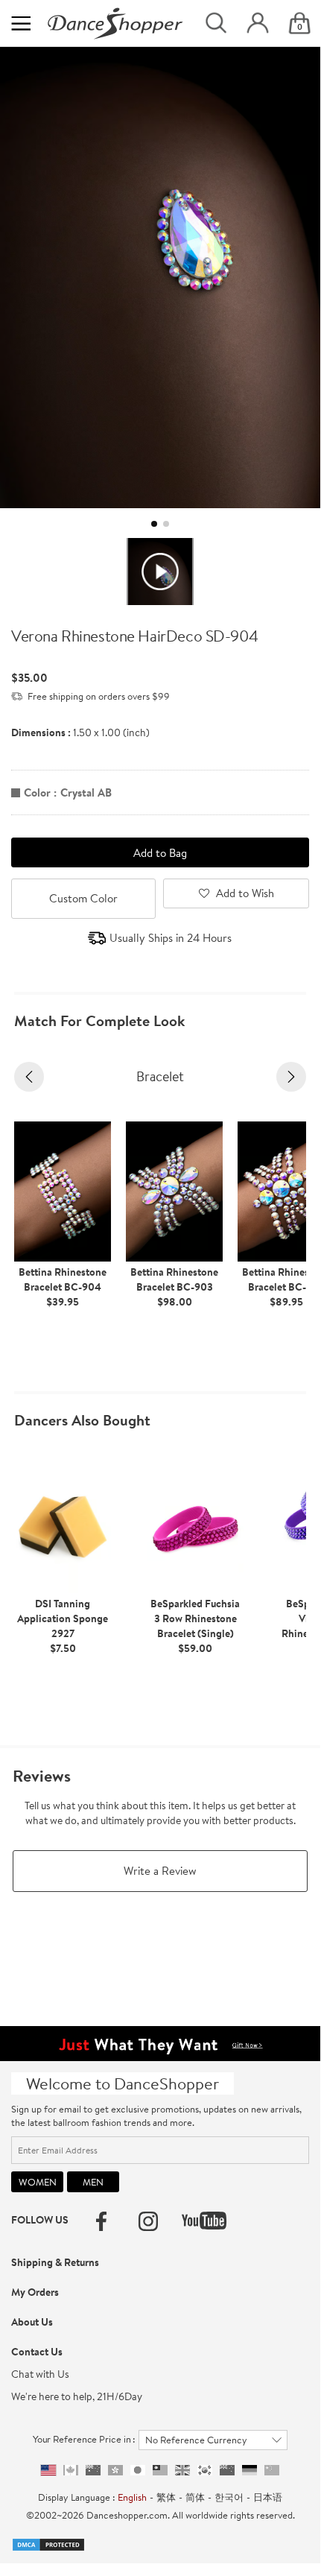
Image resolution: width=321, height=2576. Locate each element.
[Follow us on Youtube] (204, 2221)
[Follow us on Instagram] (148, 2221)
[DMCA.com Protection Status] (48, 2543)
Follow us (40, 2220)
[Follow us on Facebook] (101, 2221)
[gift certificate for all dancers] (160, 2042)
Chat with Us (40, 2374)
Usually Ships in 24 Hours (171, 938)
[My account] (258, 23)
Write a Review (160, 1871)
